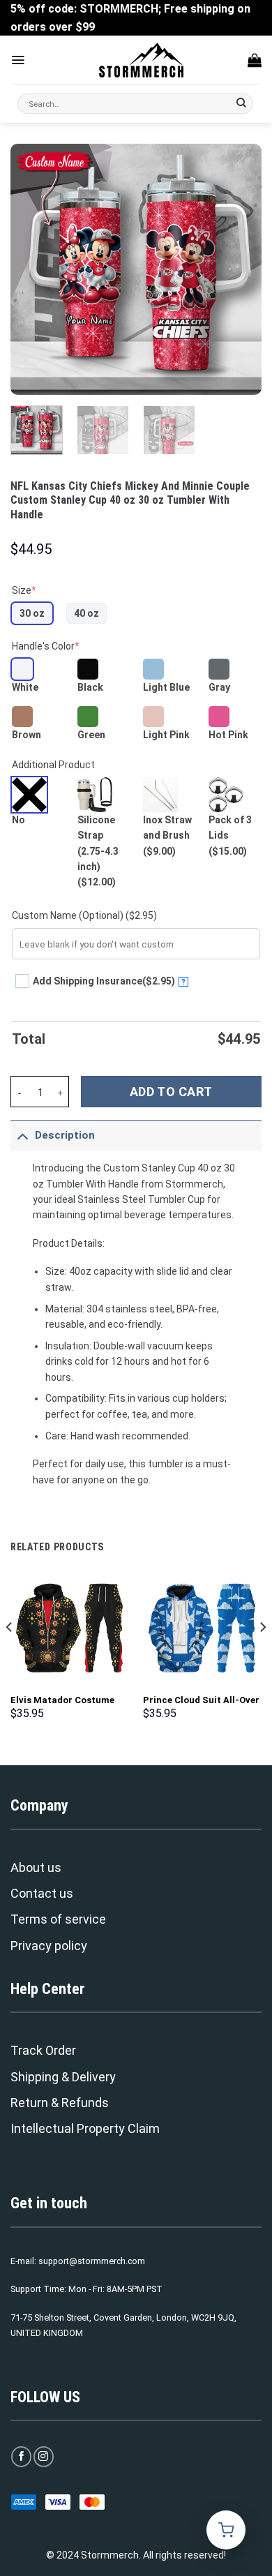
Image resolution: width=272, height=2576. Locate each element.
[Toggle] (22, 1135)
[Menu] (18, 60)
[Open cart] (226, 2530)
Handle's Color (46, 646)
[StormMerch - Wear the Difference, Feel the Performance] (142, 60)
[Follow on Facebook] (21, 2456)
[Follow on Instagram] (44, 2456)
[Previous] (33, 269)
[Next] (239, 269)
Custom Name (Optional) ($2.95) (84, 915)
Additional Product (53, 765)
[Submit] (242, 104)
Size (24, 590)
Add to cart (171, 1092)
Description (65, 1135)
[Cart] (255, 60)
